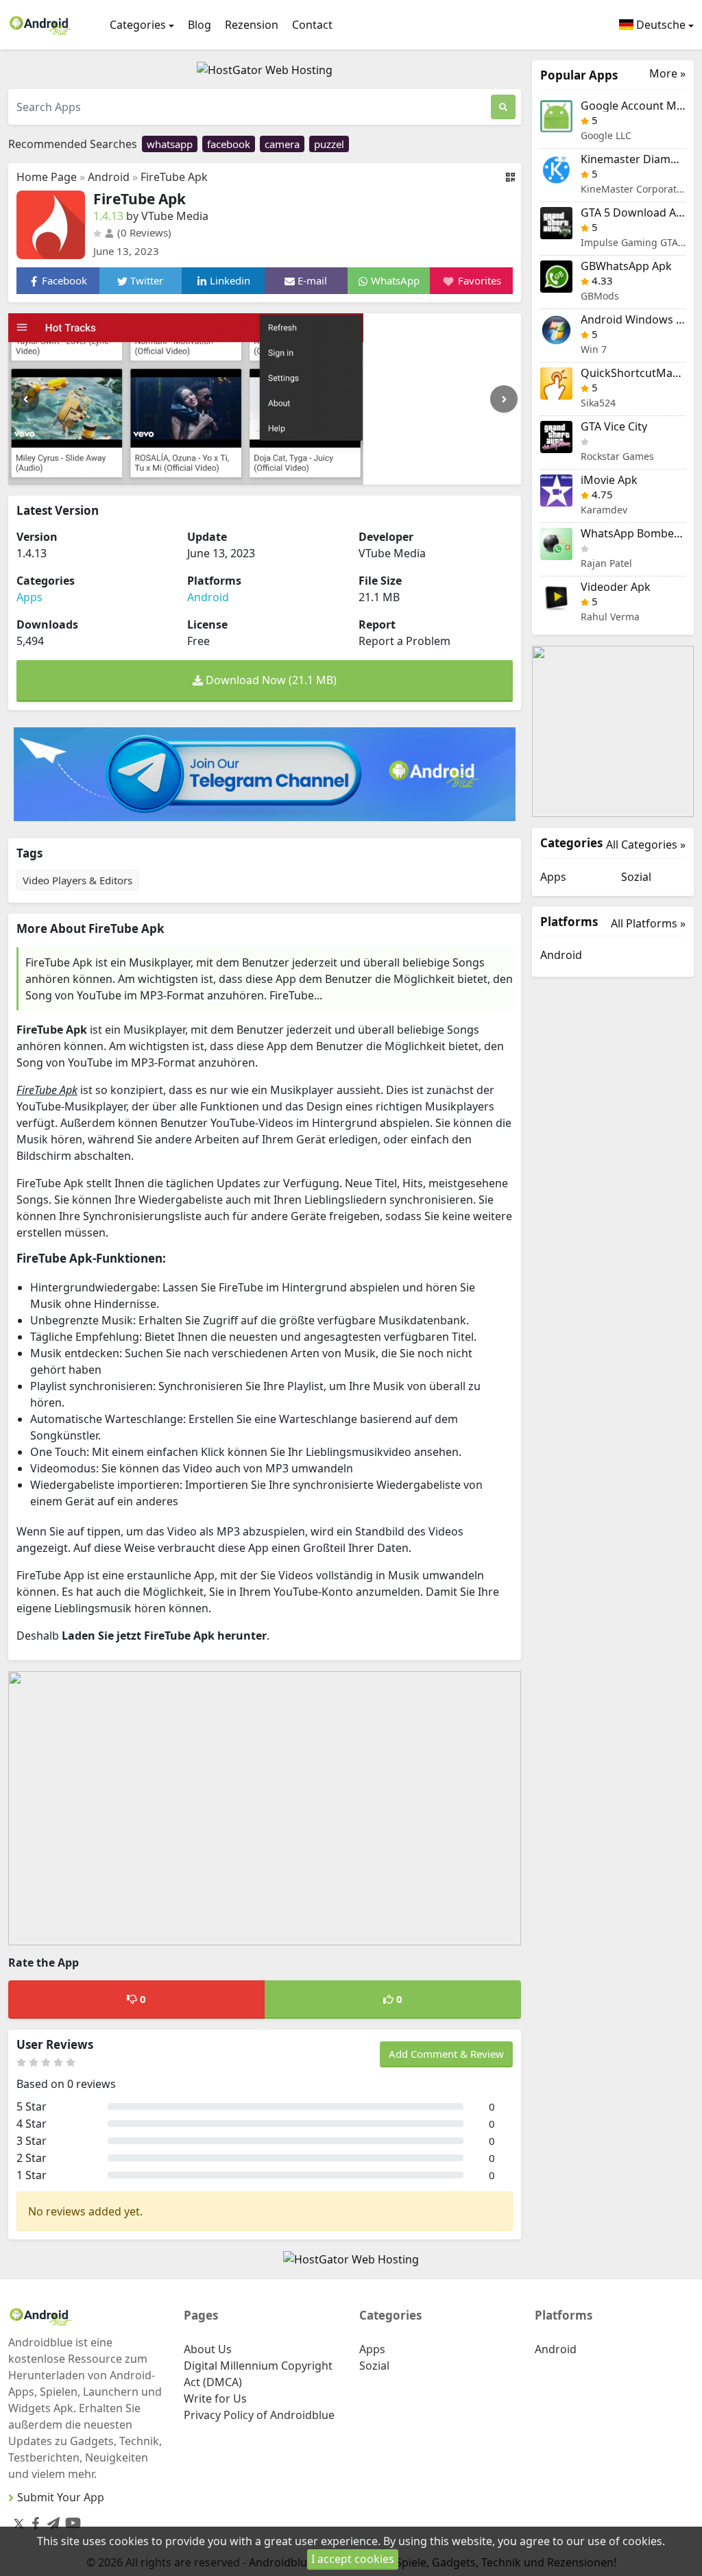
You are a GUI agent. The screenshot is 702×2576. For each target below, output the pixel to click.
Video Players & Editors (77, 880)
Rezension (252, 25)
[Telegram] (51, 2520)
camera (282, 144)
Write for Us (215, 2398)
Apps (29, 597)
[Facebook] (33, 2520)
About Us (208, 2349)
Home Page (47, 177)
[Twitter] (19, 2523)
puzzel (329, 144)
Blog (199, 25)
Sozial (636, 877)
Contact (312, 25)
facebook (229, 144)
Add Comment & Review (446, 2054)
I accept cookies (353, 2559)
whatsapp (170, 144)
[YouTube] (70, 2520)
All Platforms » (648, 923)
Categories (138, 25)
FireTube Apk (174, 177)
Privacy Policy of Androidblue (259, 2415)
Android (109, 177)
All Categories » (646, 845)
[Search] (503, 107)
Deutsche (659, 25)
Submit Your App (61, 2497)
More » (667, 74)
